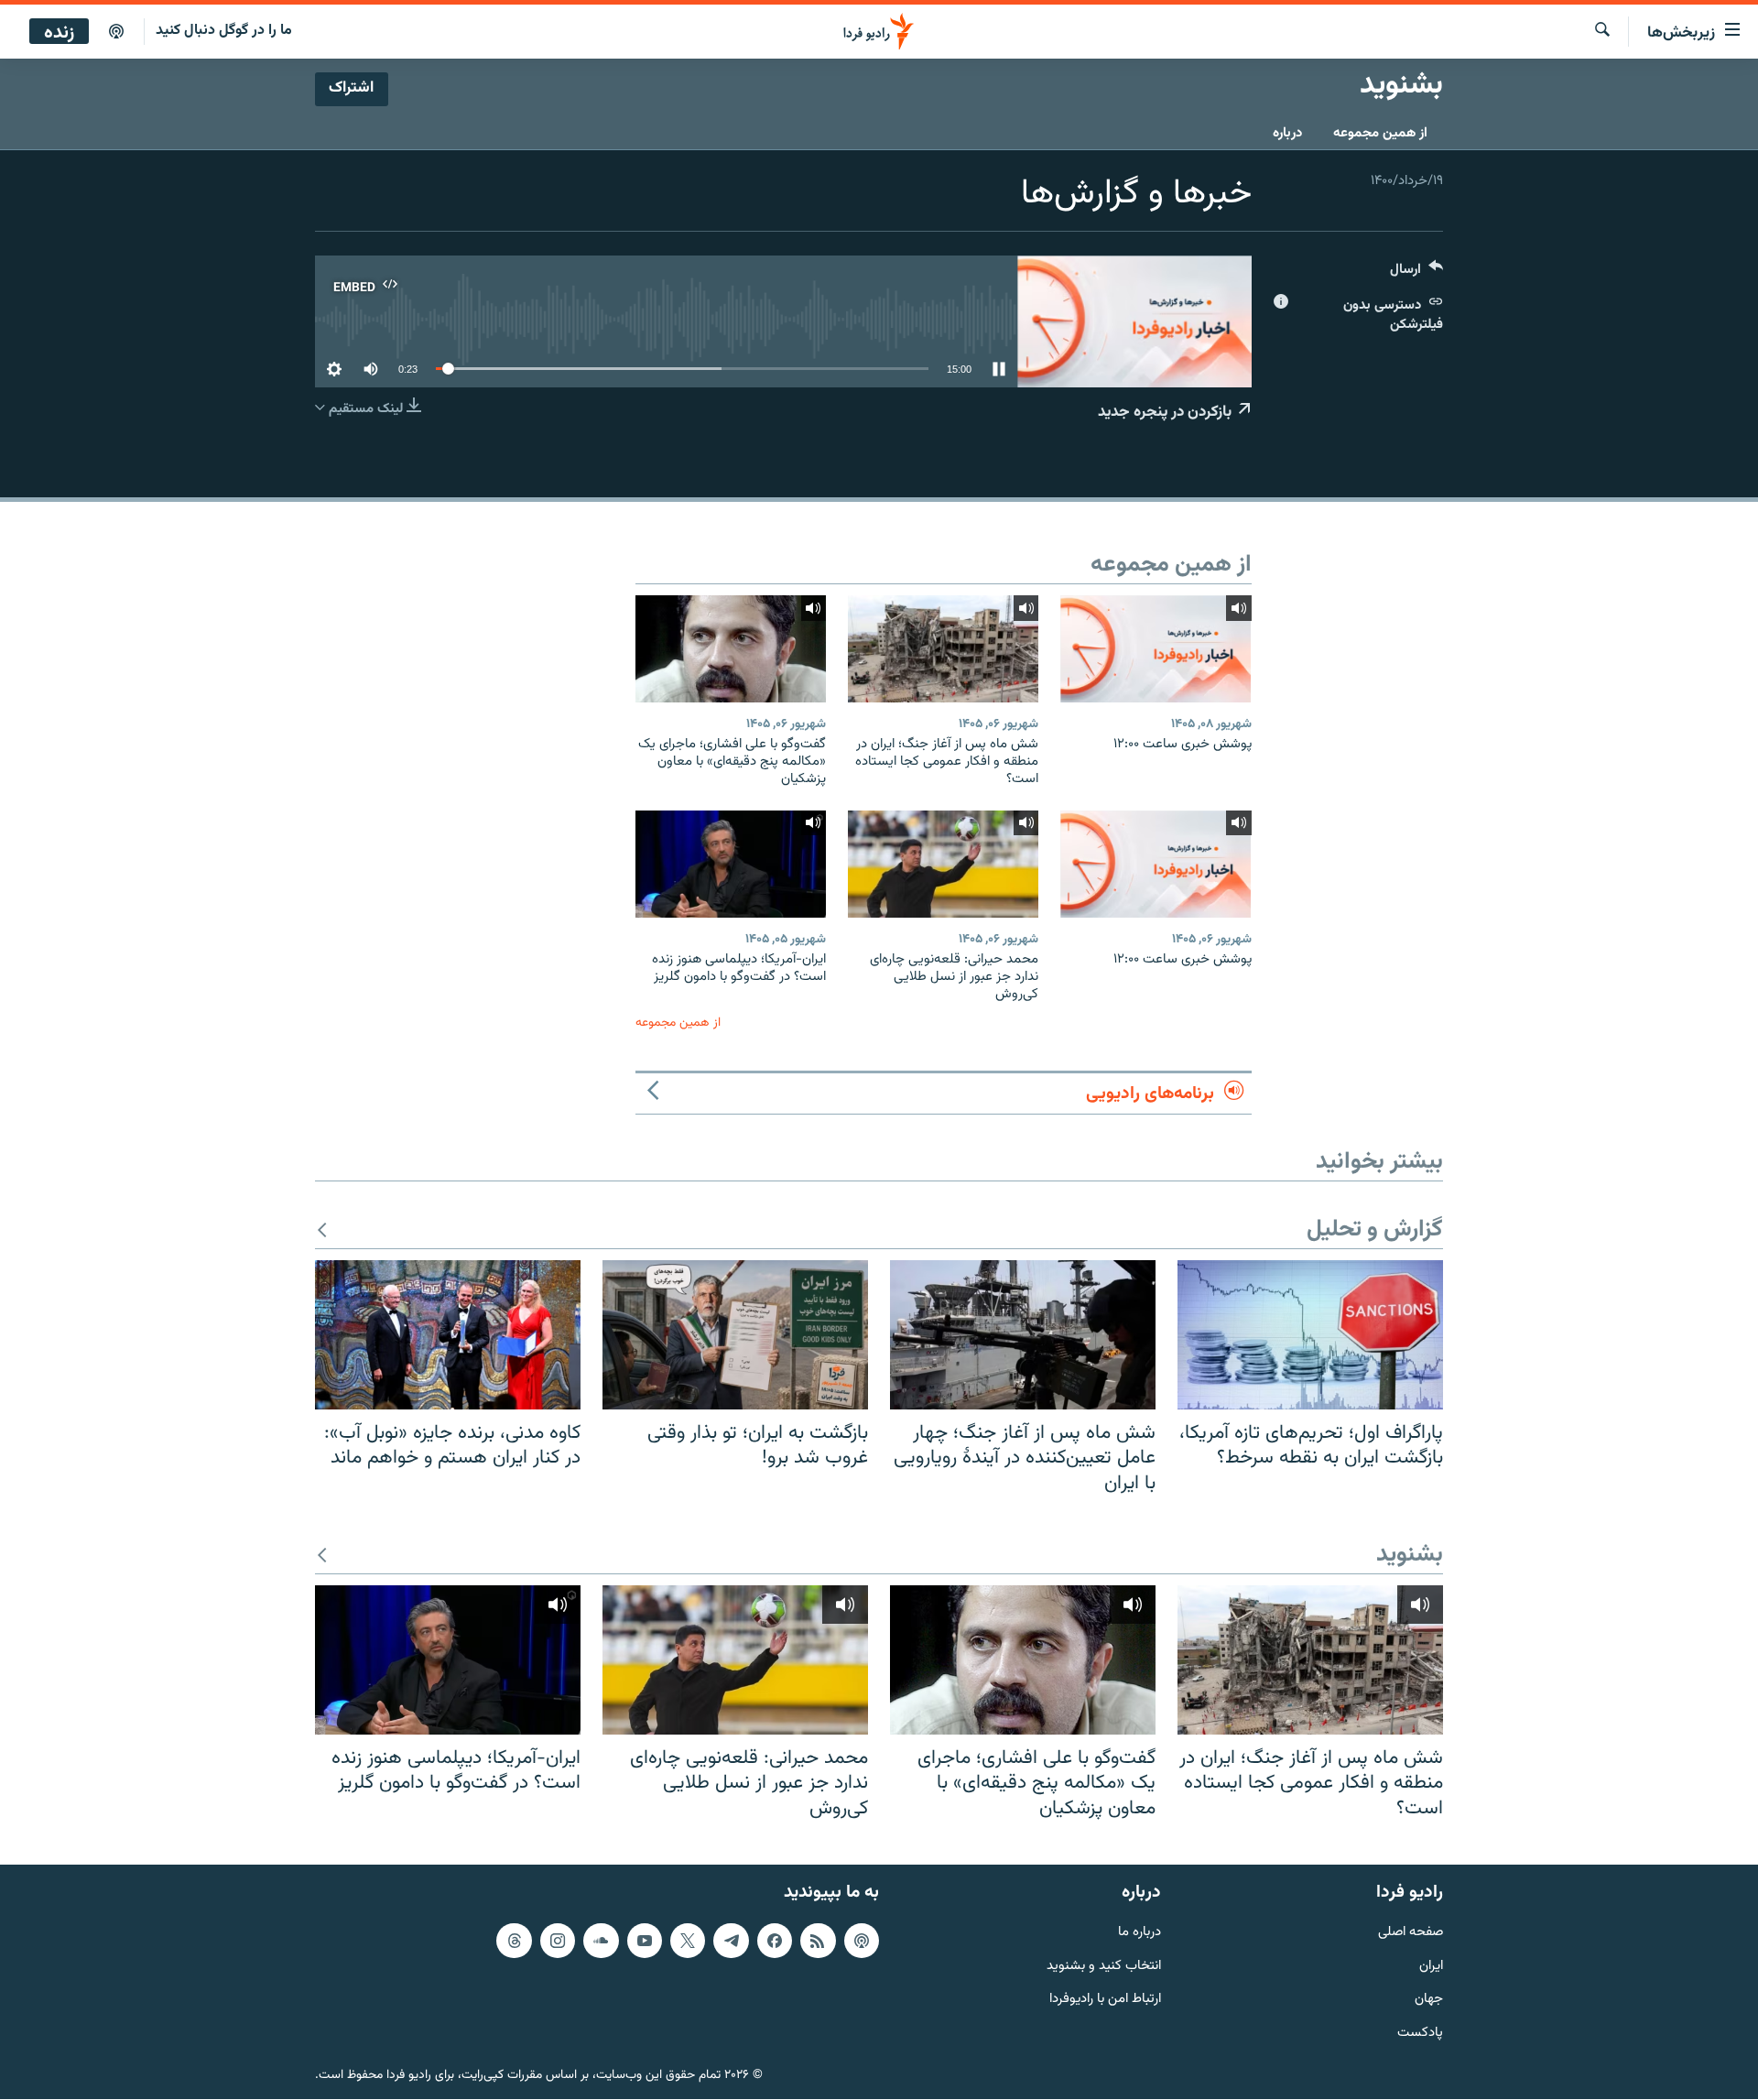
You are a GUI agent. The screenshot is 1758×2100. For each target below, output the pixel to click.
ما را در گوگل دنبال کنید (224, 31)
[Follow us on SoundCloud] (601, 1941)
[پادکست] (116, 32)
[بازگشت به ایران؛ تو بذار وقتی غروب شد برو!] (735, 1335)
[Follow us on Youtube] (645, 1941)
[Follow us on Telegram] (731, 1941)
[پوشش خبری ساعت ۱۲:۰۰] (1156, 649)
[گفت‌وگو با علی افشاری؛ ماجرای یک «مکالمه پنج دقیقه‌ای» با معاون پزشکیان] (731, 649)
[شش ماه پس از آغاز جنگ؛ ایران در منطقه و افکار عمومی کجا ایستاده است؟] (943, 649)
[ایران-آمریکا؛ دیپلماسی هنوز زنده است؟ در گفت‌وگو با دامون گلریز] (731, 864)
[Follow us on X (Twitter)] (688, 1941)
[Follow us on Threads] (514, 1941)
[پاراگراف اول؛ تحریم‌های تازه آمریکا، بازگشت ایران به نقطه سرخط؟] (1310, 1335)
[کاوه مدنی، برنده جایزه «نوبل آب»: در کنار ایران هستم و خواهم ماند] (448, 1335)
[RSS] (818, 1941)
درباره (1287, 133)
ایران (1431, 1967)
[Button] (1416, 273)
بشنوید (1410, 1556)
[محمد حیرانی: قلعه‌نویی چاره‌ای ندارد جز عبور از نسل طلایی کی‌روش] (943, 864)
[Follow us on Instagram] (558, 1941)
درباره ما (1139, 1933)
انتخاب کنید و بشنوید (1104, 1967)
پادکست (1420, 2035)
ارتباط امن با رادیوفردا (1105, 2001)
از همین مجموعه (1380, 133)
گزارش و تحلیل (1375, 1230)
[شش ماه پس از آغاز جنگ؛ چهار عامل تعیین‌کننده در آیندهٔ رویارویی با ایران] (1023, 1335)
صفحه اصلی (1411, 1933)
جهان (1429, 2001)
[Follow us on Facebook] (775, 1941)
